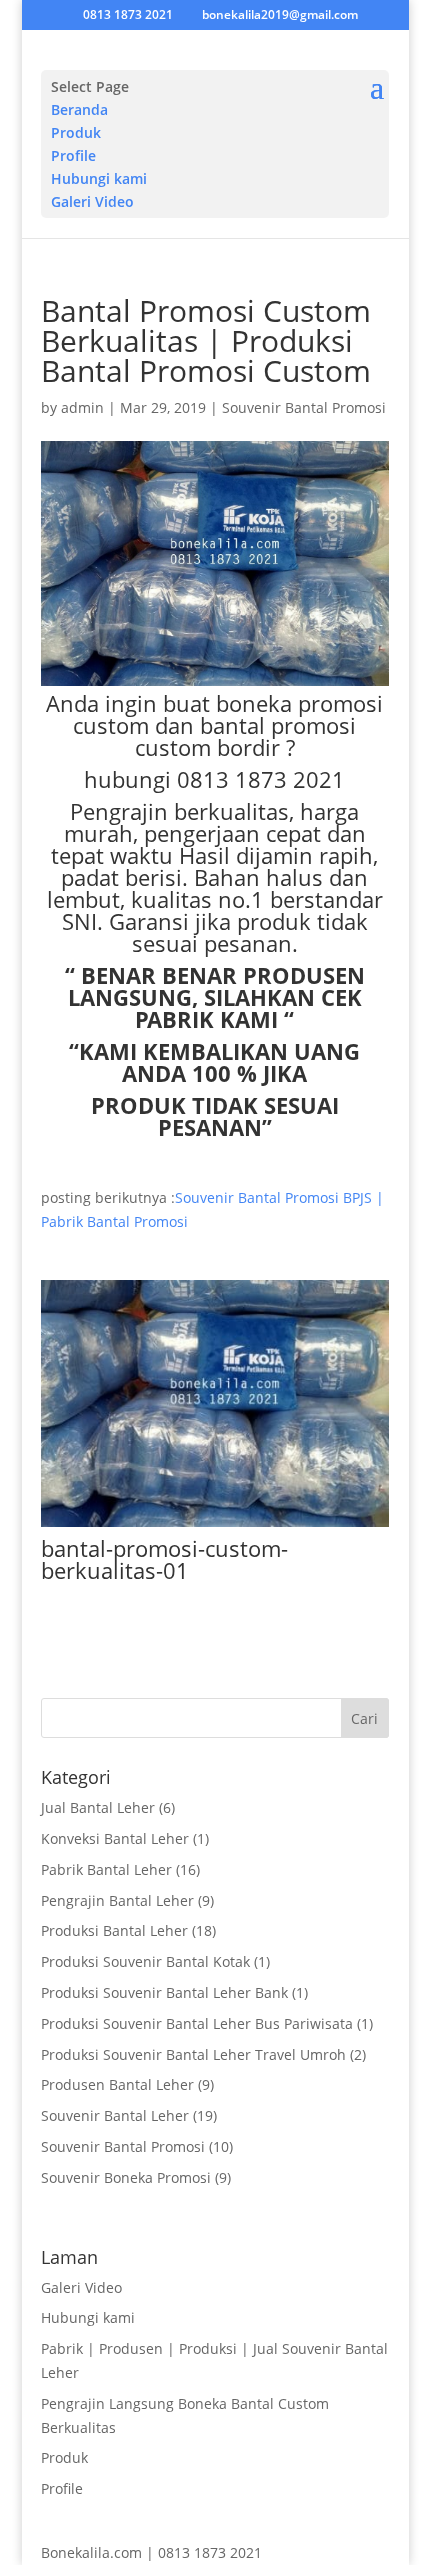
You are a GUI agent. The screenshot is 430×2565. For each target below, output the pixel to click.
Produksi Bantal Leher (114, 1930)
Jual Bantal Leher (98, 1807)
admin (82, 407)
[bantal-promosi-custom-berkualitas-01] (215, 1526)
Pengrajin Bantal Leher (117, 1900)
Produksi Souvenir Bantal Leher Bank (164, 1992)
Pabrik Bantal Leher (106, 1869)
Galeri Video (92, 201)
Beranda (79, 109)
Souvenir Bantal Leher (115, 2115)
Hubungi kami (99, 178)
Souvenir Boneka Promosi (126, 2177)
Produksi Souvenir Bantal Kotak (145, 1961)
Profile (73, 155)
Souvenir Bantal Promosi (304, 407)
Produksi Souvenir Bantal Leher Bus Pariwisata (197, 2023)
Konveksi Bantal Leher (115, 1838)
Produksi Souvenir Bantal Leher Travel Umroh (193, 2054)
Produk (76, 132)
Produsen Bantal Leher (117, 2084)
